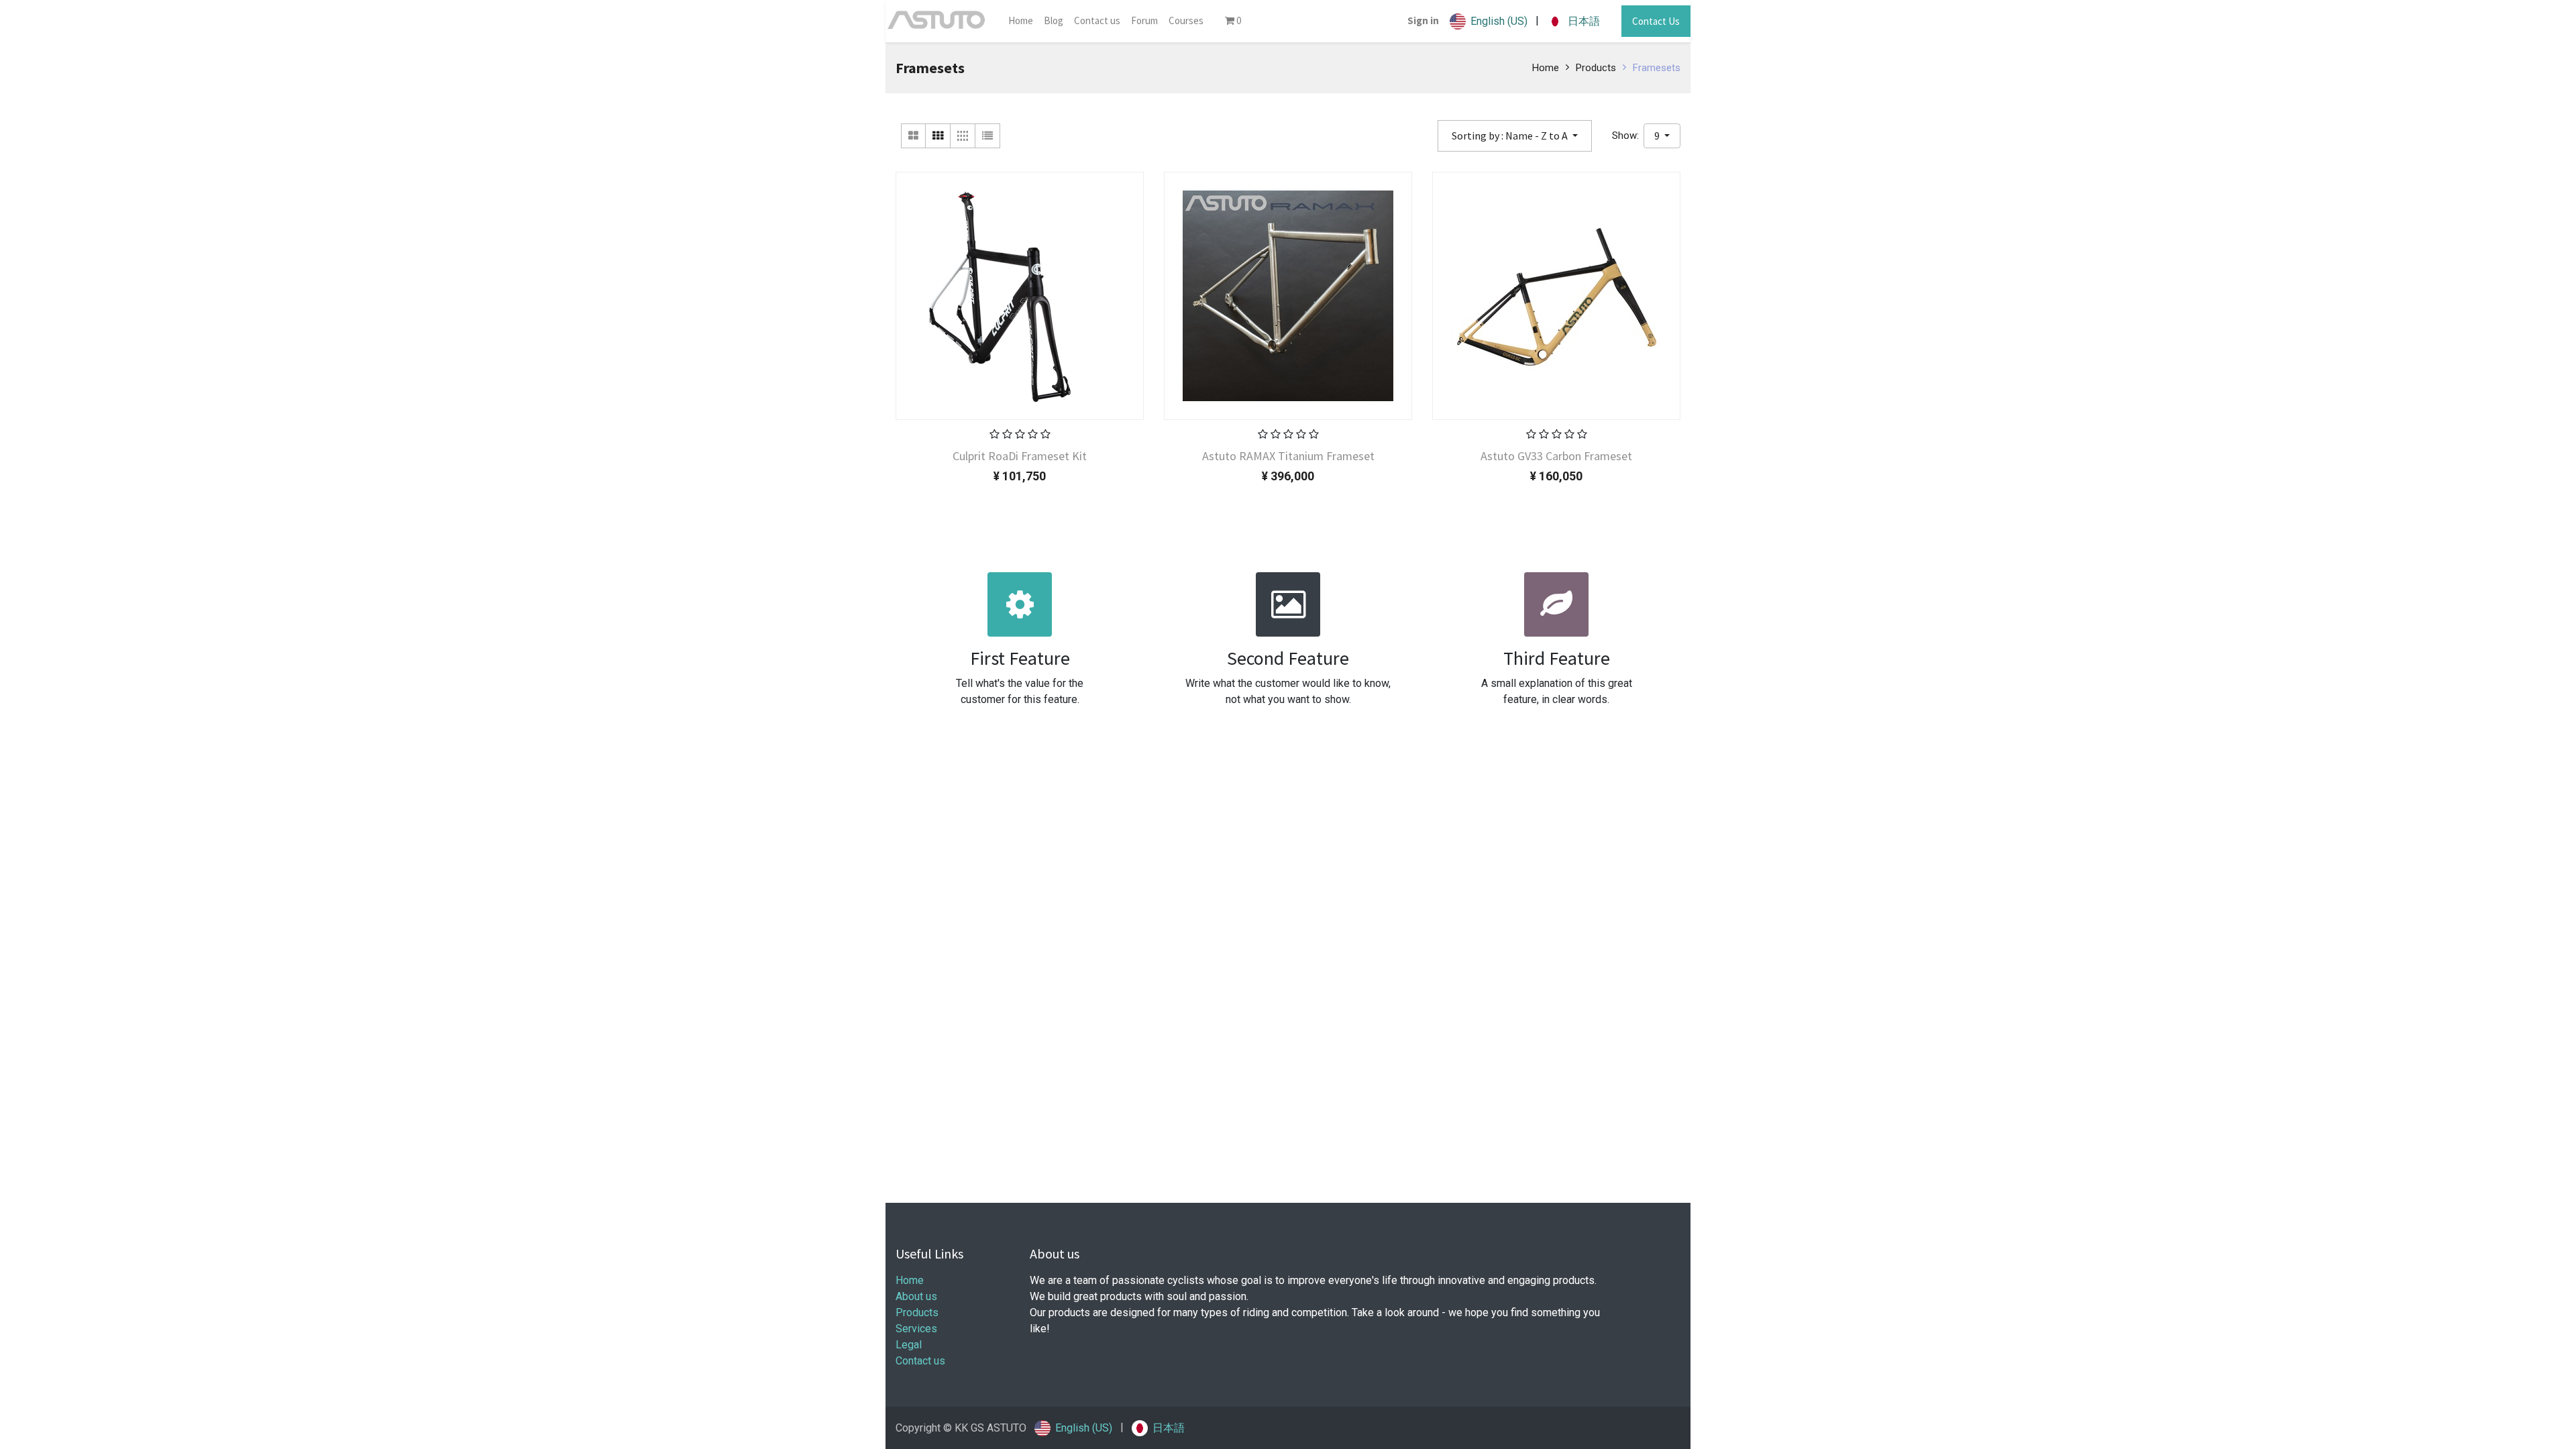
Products (1596, 68)
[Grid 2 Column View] (913, 136)
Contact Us (1656, 21)
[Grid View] (938, 136)
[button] (1515, 136)
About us (916, 1296)
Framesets (1657, 68)
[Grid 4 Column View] (963, 136)
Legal (909, 1345)
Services (916, 1329)
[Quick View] (938, 454)
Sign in (1423, 20)
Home (1546, 68)
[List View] (988, 136)
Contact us (920, 1361)
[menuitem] (1021, 21)
